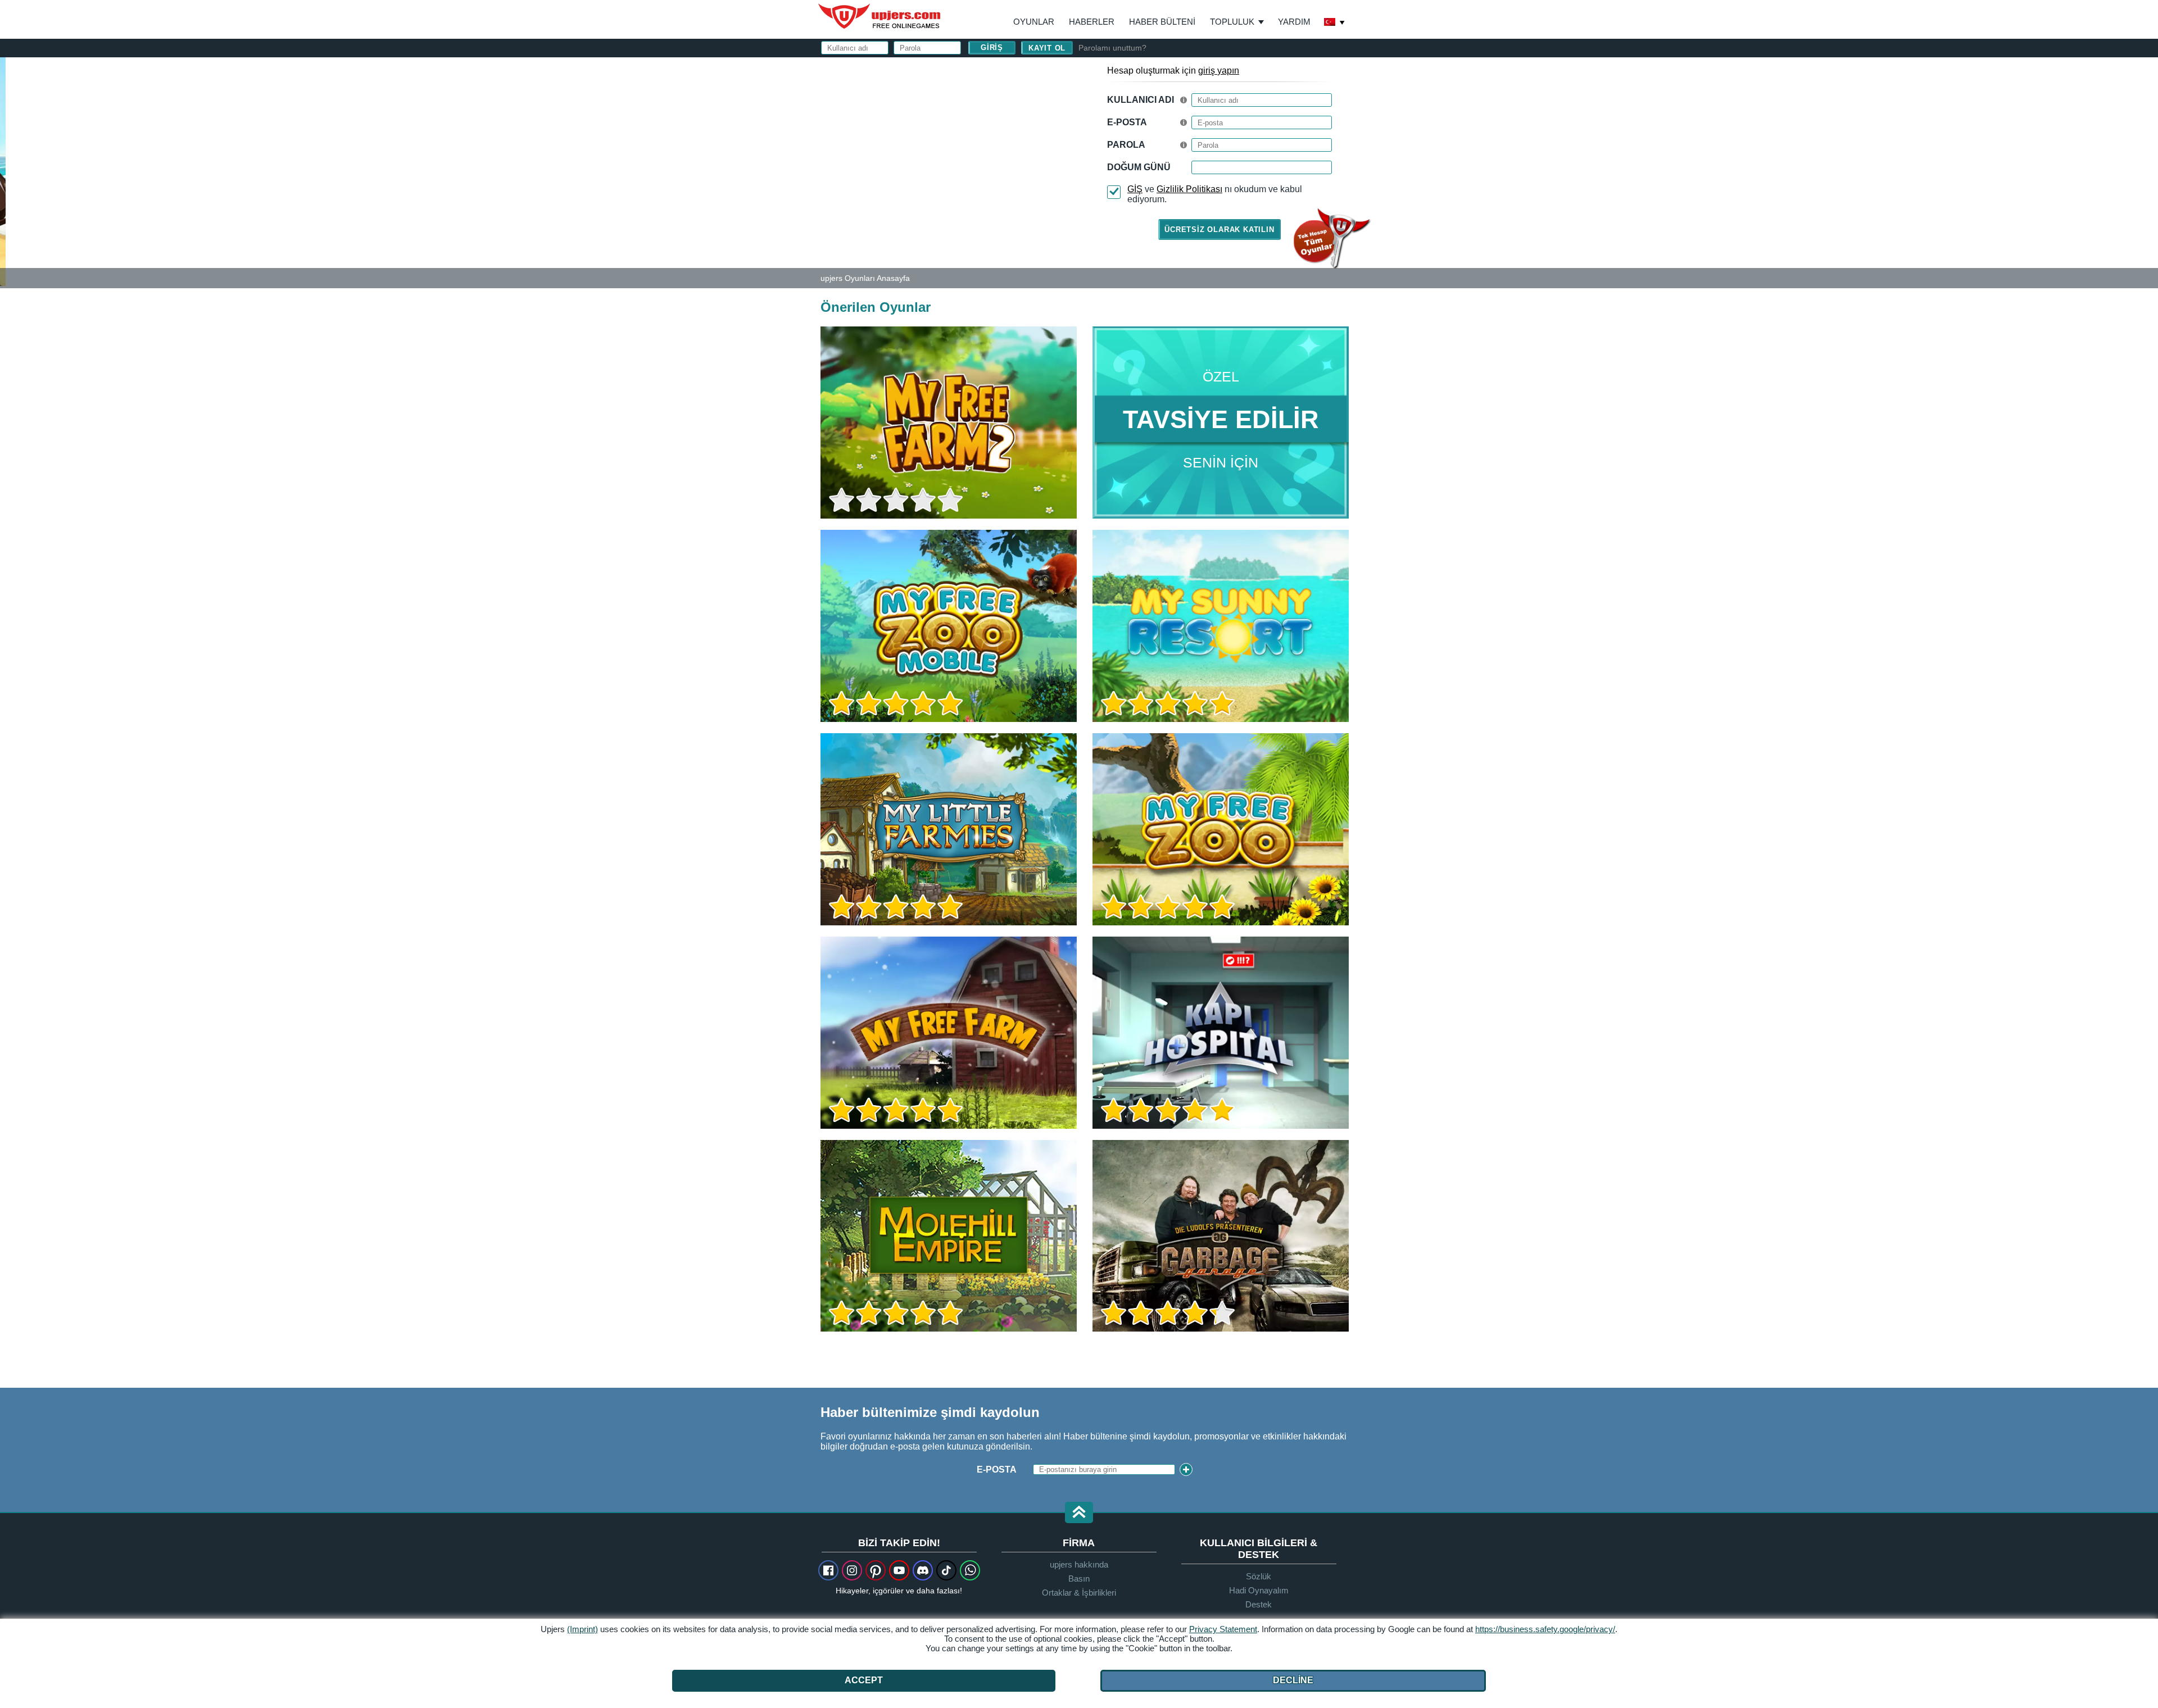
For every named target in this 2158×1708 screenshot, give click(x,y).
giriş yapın (1219, 71)
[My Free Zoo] (1221, 829)
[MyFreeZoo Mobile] (949, 626)
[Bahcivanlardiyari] (949, 1236)
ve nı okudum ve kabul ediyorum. (1215, 194)
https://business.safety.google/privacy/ (1545, 1629)
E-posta (1127, 122)
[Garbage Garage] (1221, 1236)
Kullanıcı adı (1141, 100)
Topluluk (1232, 22)
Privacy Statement (1223, 1629)
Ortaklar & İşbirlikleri (1079, 1593)
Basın (1079, 1578)
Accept (864, 1680)
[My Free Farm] (949, 1033)
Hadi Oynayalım (1259, 1590)
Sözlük (1259, 1576)
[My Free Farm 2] (3, 171)
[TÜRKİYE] (1335, 23)
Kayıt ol (1047, 48)
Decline (1293, 1680)
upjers (880, 16)
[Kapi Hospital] (1221, 1033)
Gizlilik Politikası (1189, 189)
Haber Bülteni (1162, 22)
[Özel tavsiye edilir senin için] (1221, 423)
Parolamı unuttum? (1112, 48)
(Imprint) (582, 1629)
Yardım (1294, 22)
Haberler (1092, 22)
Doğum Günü (1139, 167)
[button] (1079, 1513)
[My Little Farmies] (949, 829)
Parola (1126, 145)
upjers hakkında (1079, 1564)
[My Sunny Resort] (1221, 626)
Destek (1259, 1604)
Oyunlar (1034, 22)
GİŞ (1135, 189)
